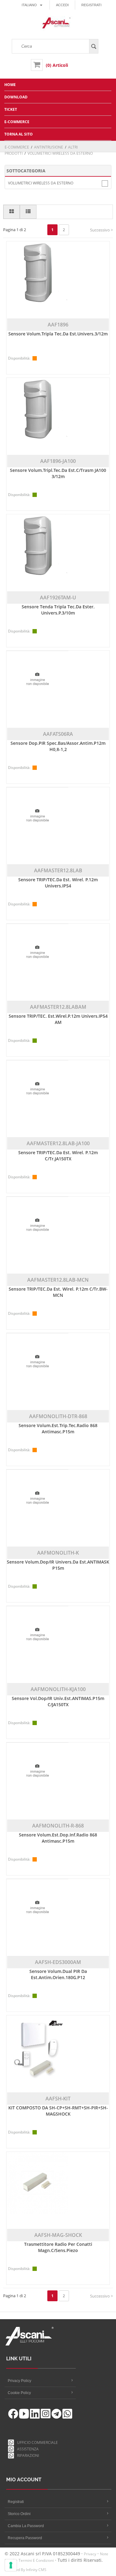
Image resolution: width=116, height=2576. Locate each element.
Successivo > (101, 230)
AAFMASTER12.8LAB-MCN (58, 1280)
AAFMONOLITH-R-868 (58, 1826)
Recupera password (25, 2538)
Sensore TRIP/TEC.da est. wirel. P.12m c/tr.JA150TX (58, 1156)
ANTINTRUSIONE (49, 147)
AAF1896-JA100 (58, 461)
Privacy (90, 2554)
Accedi (62, 5)
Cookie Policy (19, 2393)
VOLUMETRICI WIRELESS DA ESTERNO (41, 183)
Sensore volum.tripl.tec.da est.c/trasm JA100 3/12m (58, 473)
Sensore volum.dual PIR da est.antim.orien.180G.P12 (58, 1974)
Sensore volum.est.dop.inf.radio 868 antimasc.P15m (58, 1838)
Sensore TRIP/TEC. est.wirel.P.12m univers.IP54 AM (58, 1019)
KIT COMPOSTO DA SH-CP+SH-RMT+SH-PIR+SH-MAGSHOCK (58, 2111)
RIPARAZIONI (27, 2455)
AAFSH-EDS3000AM (58, 1962)
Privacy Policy (19, 2381)
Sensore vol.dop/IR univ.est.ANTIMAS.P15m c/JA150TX (58, 1701)
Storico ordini (19, 2514)
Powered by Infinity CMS (26, 2570)
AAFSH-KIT (58, 2099)
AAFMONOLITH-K (58, 1553)
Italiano (29, 5)
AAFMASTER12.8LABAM (58, 1007)
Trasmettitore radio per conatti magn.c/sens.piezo (58, 2247)
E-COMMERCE (17, 147)
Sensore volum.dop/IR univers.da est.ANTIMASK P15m (58, 1565)
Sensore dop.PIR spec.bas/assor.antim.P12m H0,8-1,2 (58, 746)
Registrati (91, 5)
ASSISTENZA (27, 2449)
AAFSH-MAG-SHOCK (58, 2235)
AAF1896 (58, 325)
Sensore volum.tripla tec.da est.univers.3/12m (58, 334)
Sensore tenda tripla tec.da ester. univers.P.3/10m (58, 610)
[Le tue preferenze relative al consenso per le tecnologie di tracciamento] (11, 2565)
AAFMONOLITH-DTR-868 (58, 1416)
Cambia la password (26, 2526)
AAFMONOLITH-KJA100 (58, 1689)
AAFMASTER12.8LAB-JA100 (58, 1143)
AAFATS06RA (58, 734)
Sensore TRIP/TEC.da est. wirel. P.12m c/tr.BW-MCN (58, 1292)
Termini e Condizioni (36, 2560)
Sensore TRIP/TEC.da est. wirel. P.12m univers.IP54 (58, 883)
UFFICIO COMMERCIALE (36, 2442)
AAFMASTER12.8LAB (58, 870)
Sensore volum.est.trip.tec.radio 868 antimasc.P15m (58, 1428)
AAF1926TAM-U (58, 598)
